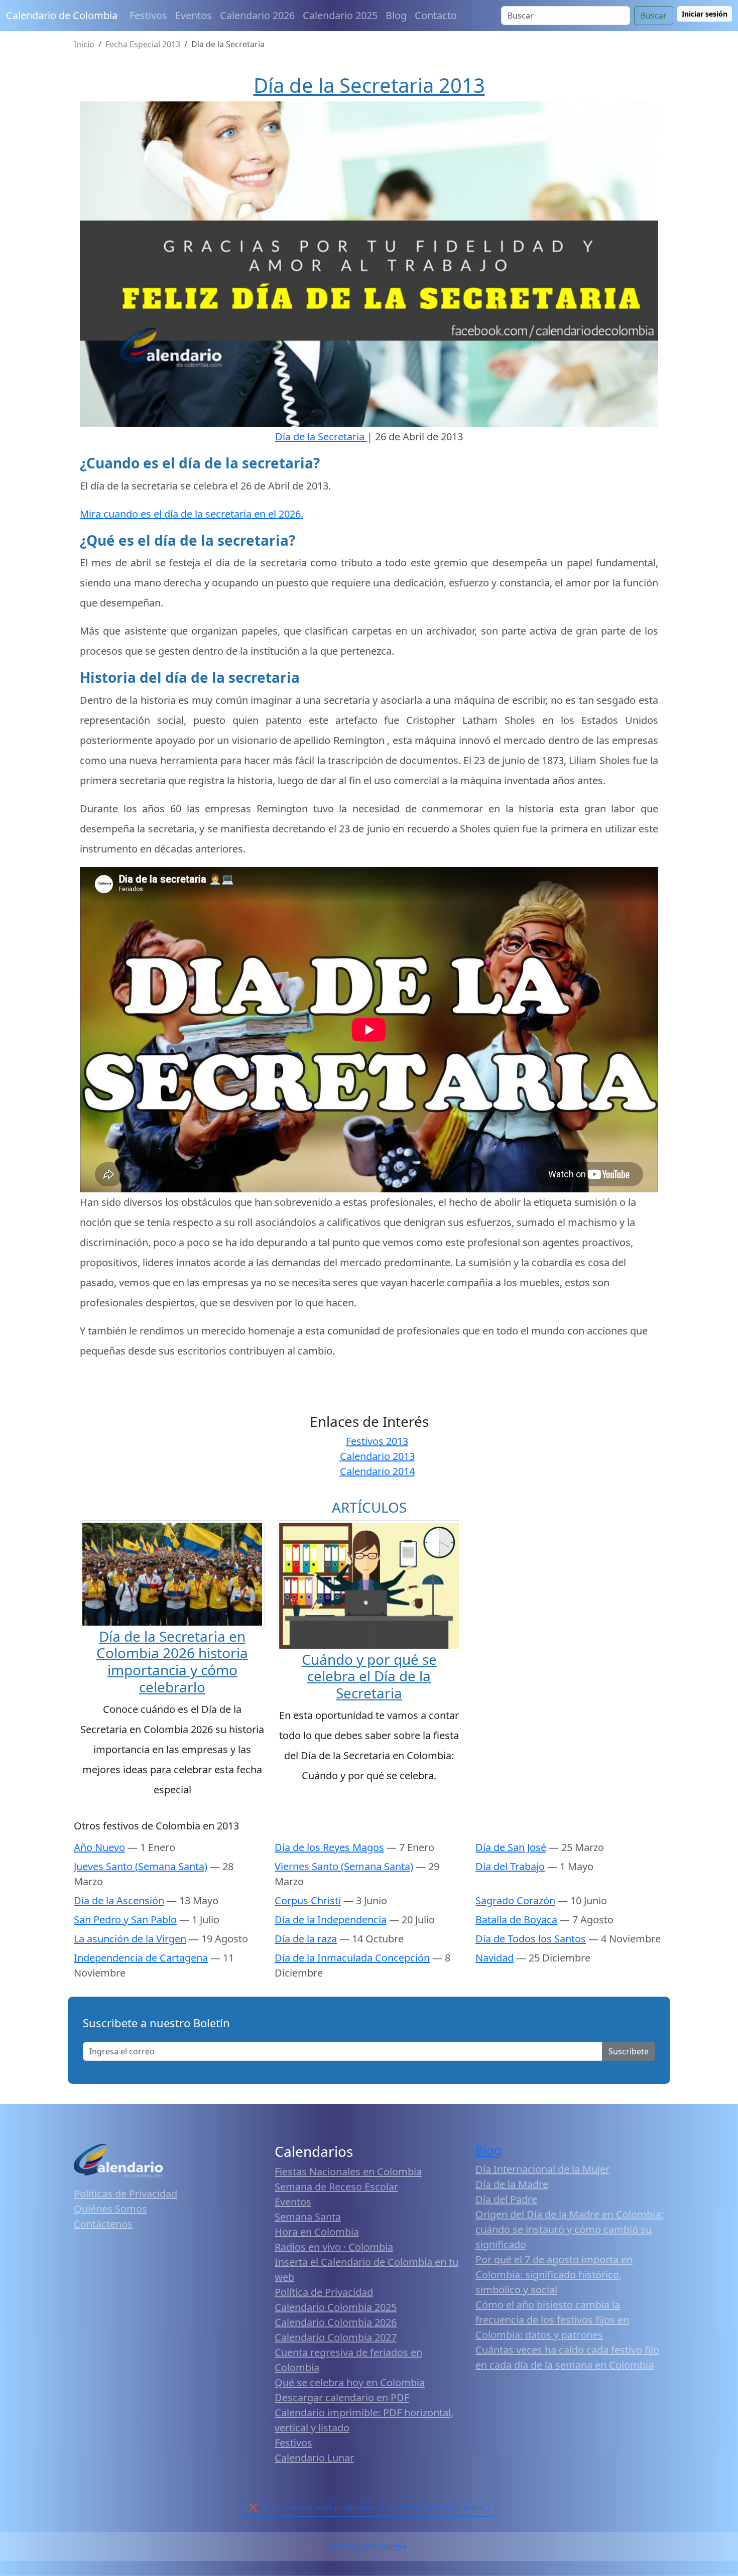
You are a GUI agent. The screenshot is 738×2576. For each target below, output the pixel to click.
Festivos (148, 15)
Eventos (194, 15)
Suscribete (629, 2051)
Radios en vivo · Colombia (334, 2247)
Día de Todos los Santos (531, 1939)
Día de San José (511, 1847)
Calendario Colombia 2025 (336, 2307)
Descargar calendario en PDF (342, 2398)
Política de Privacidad (324, 2292)
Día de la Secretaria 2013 (369, 85)
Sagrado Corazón (515, 1900)
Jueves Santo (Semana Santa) (141, 1866)
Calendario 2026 (257, 15)
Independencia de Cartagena (141, 1958)
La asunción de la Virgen (130, 1939)
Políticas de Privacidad (126, 2194)
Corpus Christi (308, 1900)
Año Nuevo (99, 1847)
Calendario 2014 (377, 1471)
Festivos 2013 (377, 1441)
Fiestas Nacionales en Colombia (348, 2172)
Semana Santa (308, 2217)
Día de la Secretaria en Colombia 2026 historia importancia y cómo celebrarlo (172, 1662)
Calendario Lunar (314, 2458)
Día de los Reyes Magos (329, 1847)
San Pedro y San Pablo (125, 1920)
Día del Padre (506, 2199)
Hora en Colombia (317, 2232)
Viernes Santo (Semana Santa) (344, 1866)
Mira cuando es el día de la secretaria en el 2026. (192, 514)
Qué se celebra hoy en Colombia (350, 2382)
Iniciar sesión (705, 14)
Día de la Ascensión (119, 1900)
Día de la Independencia (331, 1920)
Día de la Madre (512, 2184)
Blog (396, 15)
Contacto (436, 15)
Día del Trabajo (510, 1866)
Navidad (495, 1958)
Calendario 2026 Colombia (369, 2546)
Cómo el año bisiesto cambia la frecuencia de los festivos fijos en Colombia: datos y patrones (552, 2320)
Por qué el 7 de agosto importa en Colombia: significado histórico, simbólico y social (554, 2275)
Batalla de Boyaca (516, 1920)
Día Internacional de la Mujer (542, 2169)
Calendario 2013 (377, 1456)
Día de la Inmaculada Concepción (352, 1958)
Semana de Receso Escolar (336, 2187)
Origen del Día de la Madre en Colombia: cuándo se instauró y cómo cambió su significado (569, 2229)
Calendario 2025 (340, 15)
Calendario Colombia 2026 (336, 2322)
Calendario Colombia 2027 (336, 2337)
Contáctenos (103, 2224)
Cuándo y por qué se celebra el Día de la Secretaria (369, 1676)
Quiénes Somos (110, 2209)
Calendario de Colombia (62, 15)
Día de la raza (306, 1939)
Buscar (654, 16)
